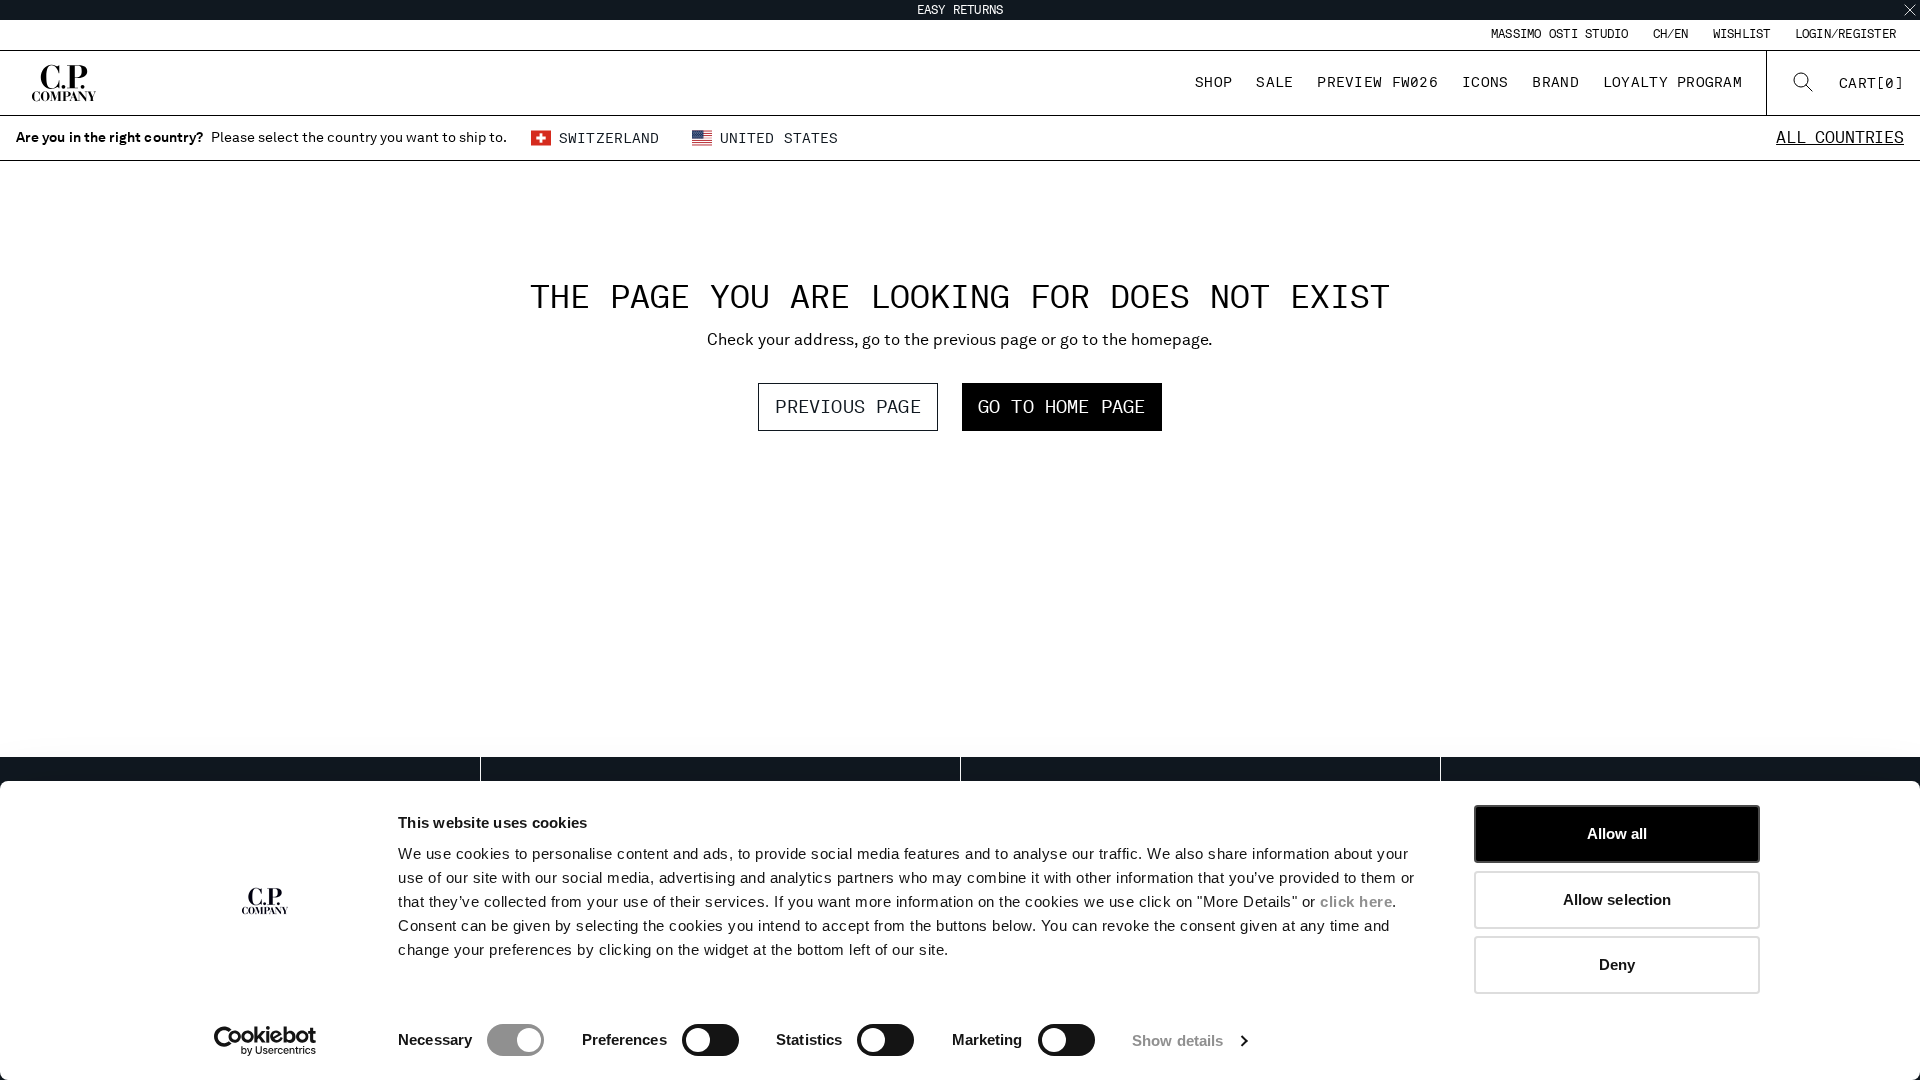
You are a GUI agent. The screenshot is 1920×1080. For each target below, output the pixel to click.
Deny (1617, 964)
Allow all (1617, 833)
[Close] (1910, 10)
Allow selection (1617, 899)
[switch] (710, 1040)
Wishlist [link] (1742, 34)
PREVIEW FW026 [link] (1377, 82)
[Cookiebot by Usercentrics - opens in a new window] (265, 1041)
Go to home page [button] (1062, 406)
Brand (1555, 82)
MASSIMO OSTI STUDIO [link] (1560, 34)
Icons (1485, 82)
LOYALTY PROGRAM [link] (1672, 82)
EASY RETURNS (960, 10)
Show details (1177, 1040)
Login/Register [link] (1845, 34)
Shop (1213, 82)
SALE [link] (1274, 82)
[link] (1871, 83)
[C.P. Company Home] (64, 83)
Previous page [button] (847, 406)
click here (1356, 901)
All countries (1840, 137)
